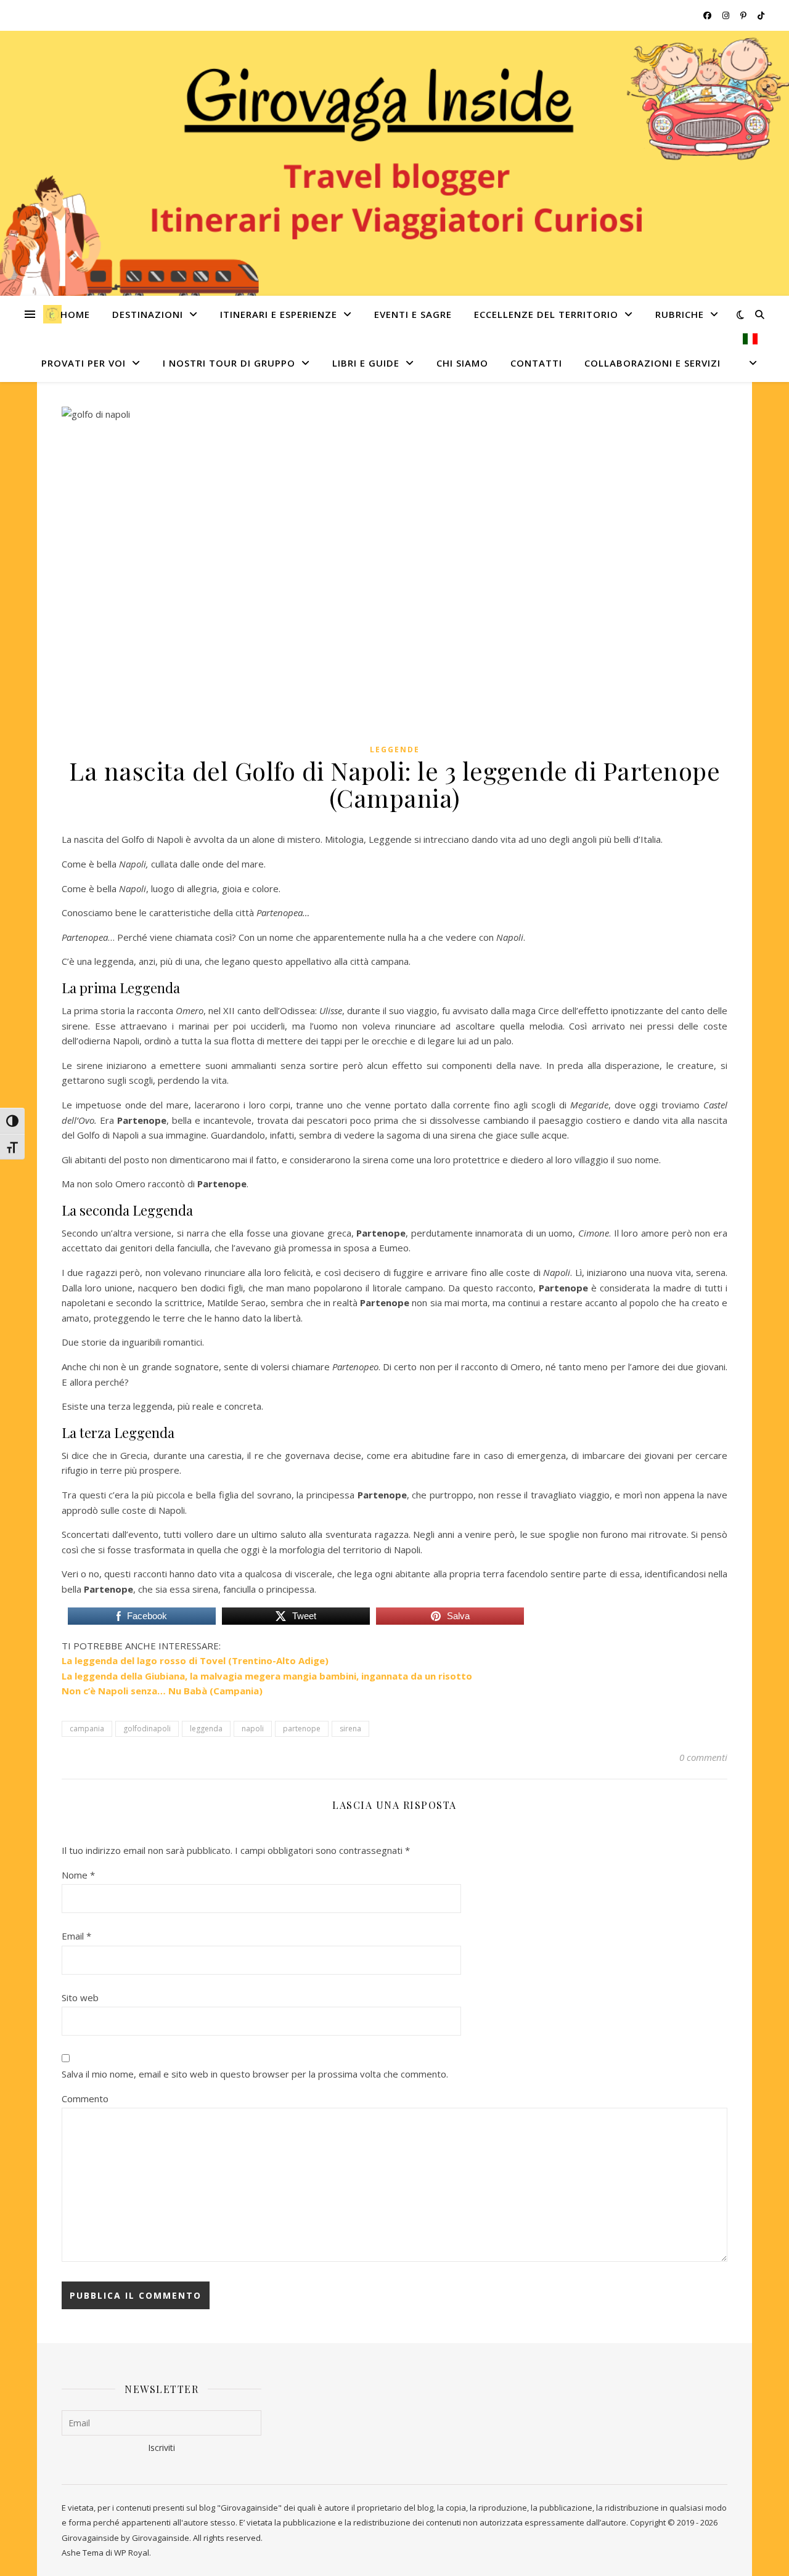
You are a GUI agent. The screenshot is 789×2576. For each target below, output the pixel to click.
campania (87, 1729)
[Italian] (745, 358)
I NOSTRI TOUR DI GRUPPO (229, 363)
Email (76, 1936)
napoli (253, 1729)
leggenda (206, 1729)
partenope (302, 1729)
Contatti (536, 363)
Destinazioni (148, 314)
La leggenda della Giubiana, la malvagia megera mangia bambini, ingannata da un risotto (267, 1676)
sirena (350, 1729)
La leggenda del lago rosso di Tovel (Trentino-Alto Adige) (195, 1660)
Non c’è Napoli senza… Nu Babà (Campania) (162, 1691)
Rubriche (680, 314)
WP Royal (132, 2553)
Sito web (80, 1997)
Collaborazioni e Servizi (652, 363)
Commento (85, 2099)
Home (75, 314)
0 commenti (703, 1757)
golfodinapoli (147, 1729)
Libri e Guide (366, 363)
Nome (78, 1875)
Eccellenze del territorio (546, 314)
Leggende (395, 750)
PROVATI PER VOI (84, 363)
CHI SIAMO (462, 363)
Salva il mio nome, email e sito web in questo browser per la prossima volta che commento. (255, 2074)
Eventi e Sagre (413, 314)
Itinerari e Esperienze (279, 314)
